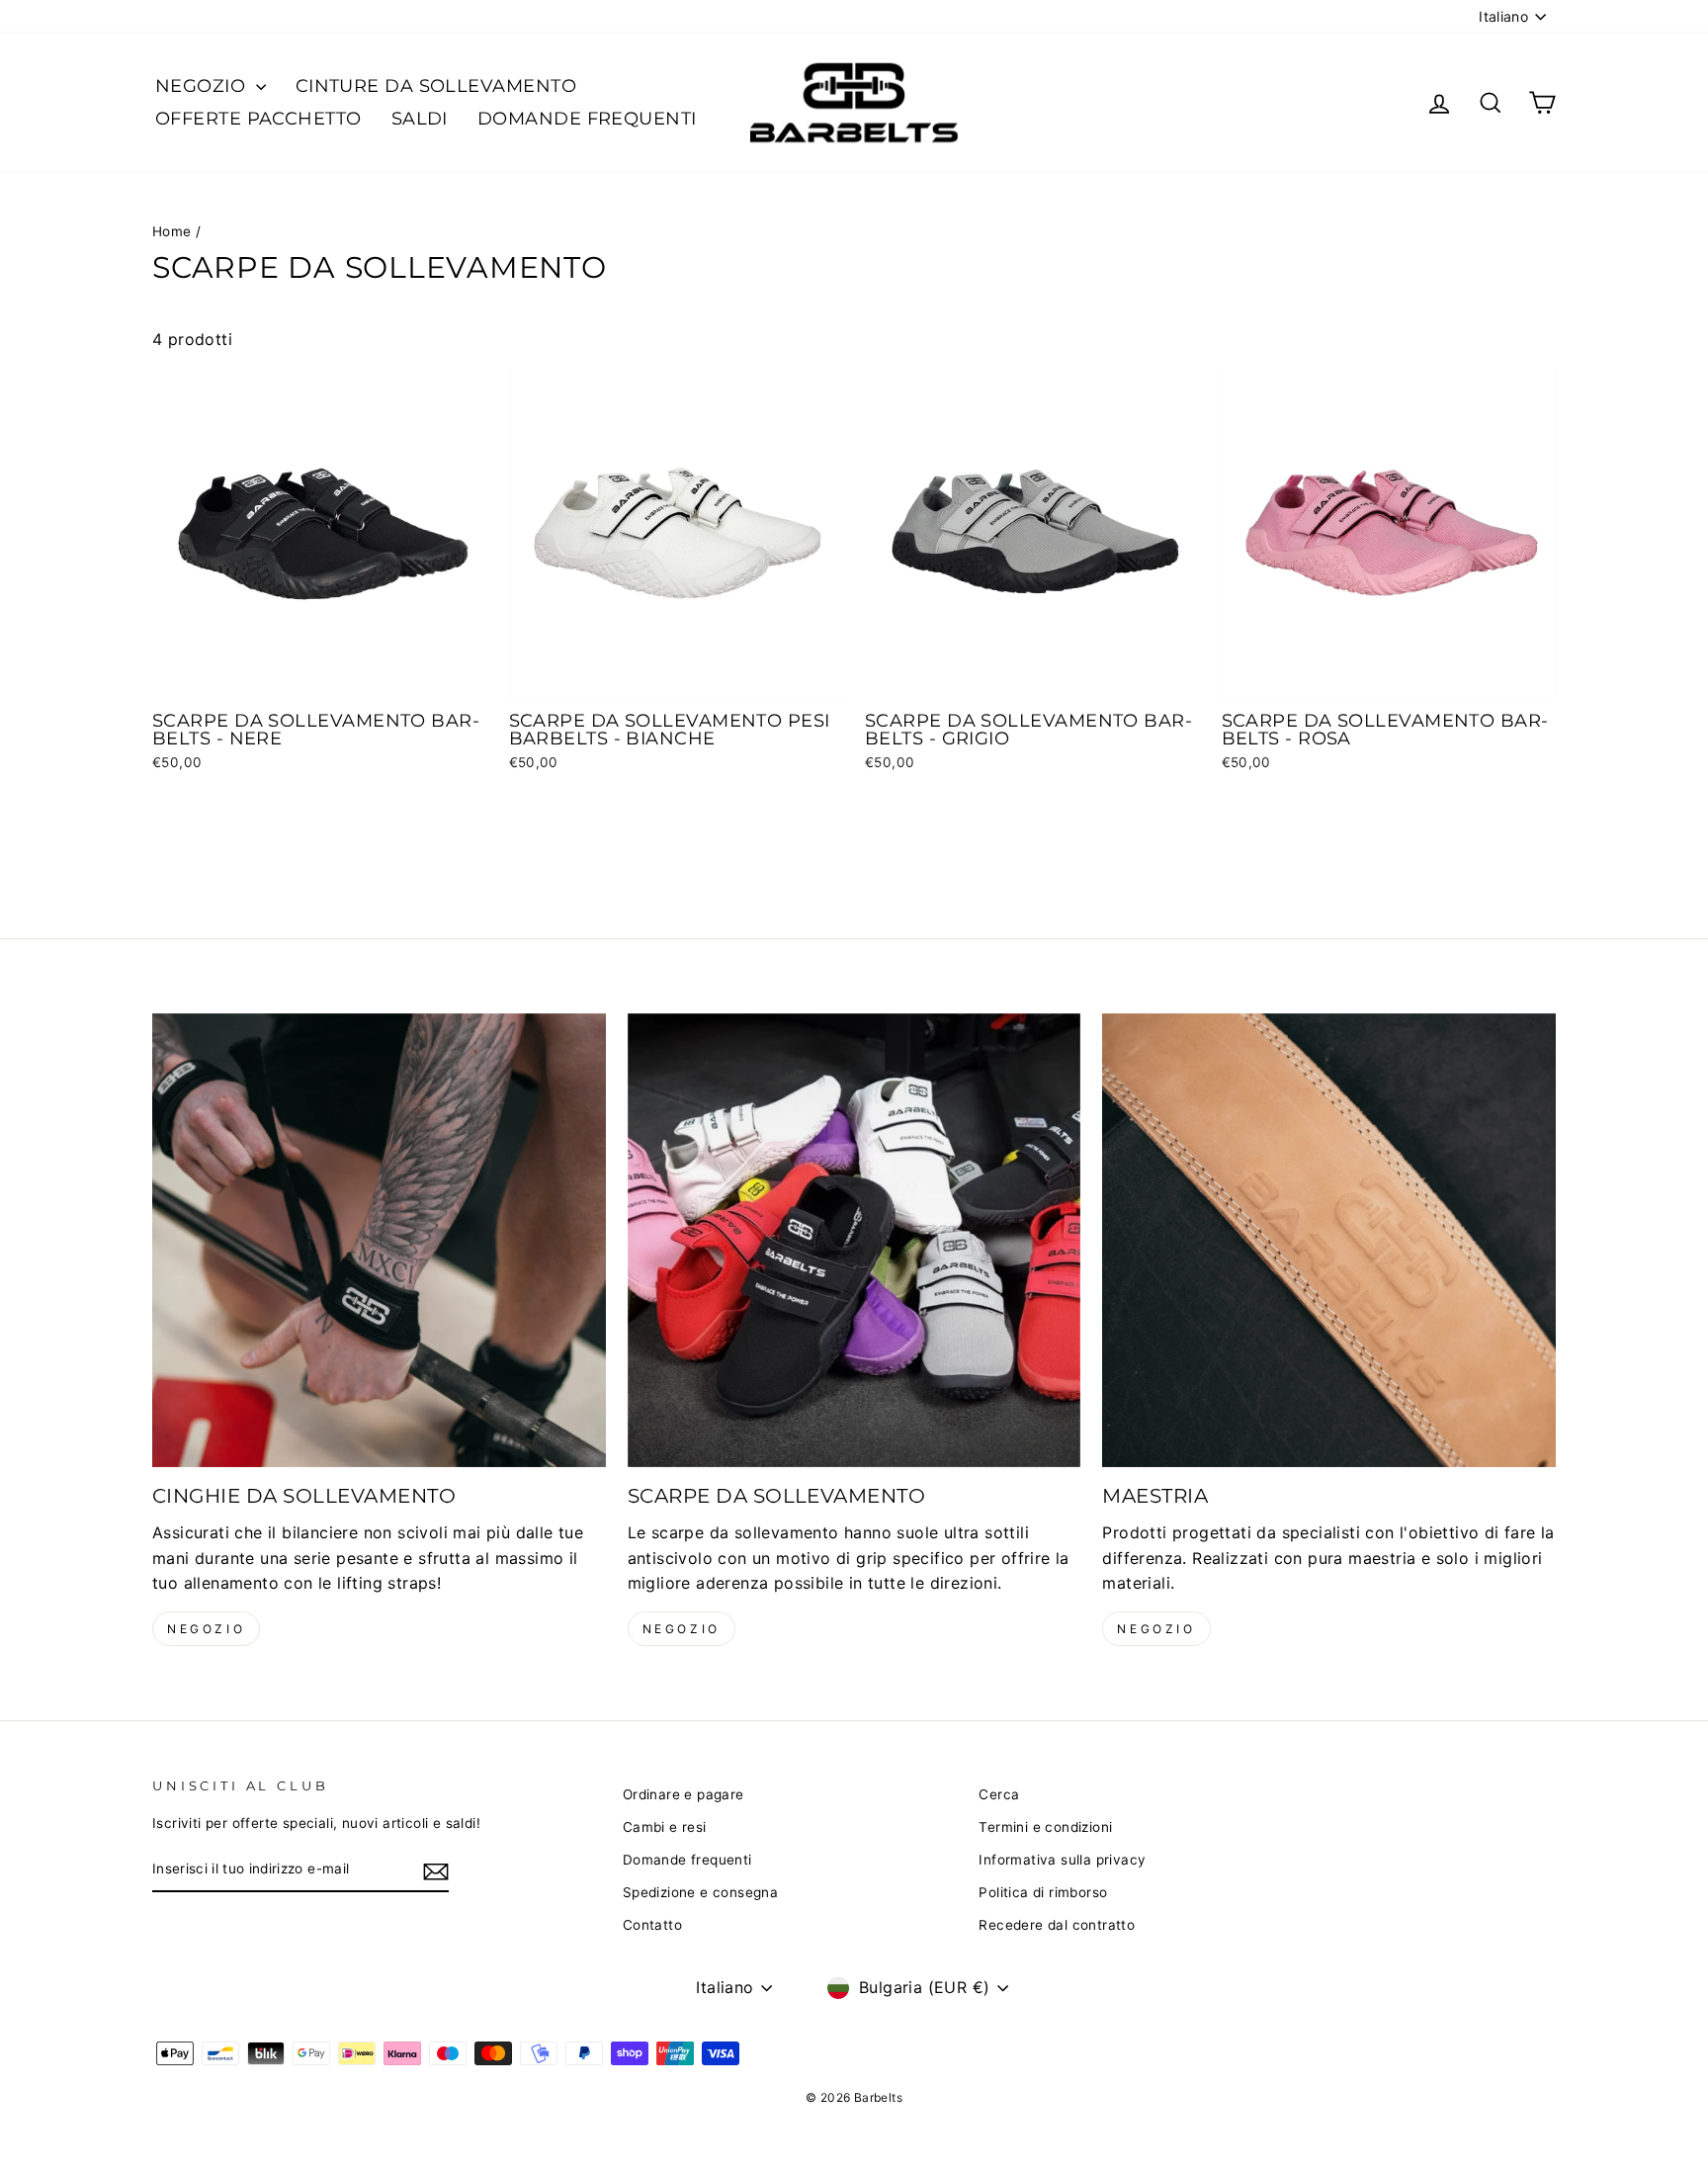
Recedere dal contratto (1057, 1925)
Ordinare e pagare (683, 1794)
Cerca (999, 1794)
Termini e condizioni (1045, 1827)
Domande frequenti (587, 119)
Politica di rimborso (1043, 1892)
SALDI (420, 119)
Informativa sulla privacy (1062, 1860)
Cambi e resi (665, 1827)
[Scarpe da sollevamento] (854, 1240)
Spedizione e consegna (700, 1892)
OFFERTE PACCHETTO (258, 119)
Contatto (652, 1925)
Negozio (206, 1629)
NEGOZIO (203, 86)
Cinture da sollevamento (436, 86)
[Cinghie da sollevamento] (379, 1240)
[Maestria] (1329, 1240)
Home (172, 231)
